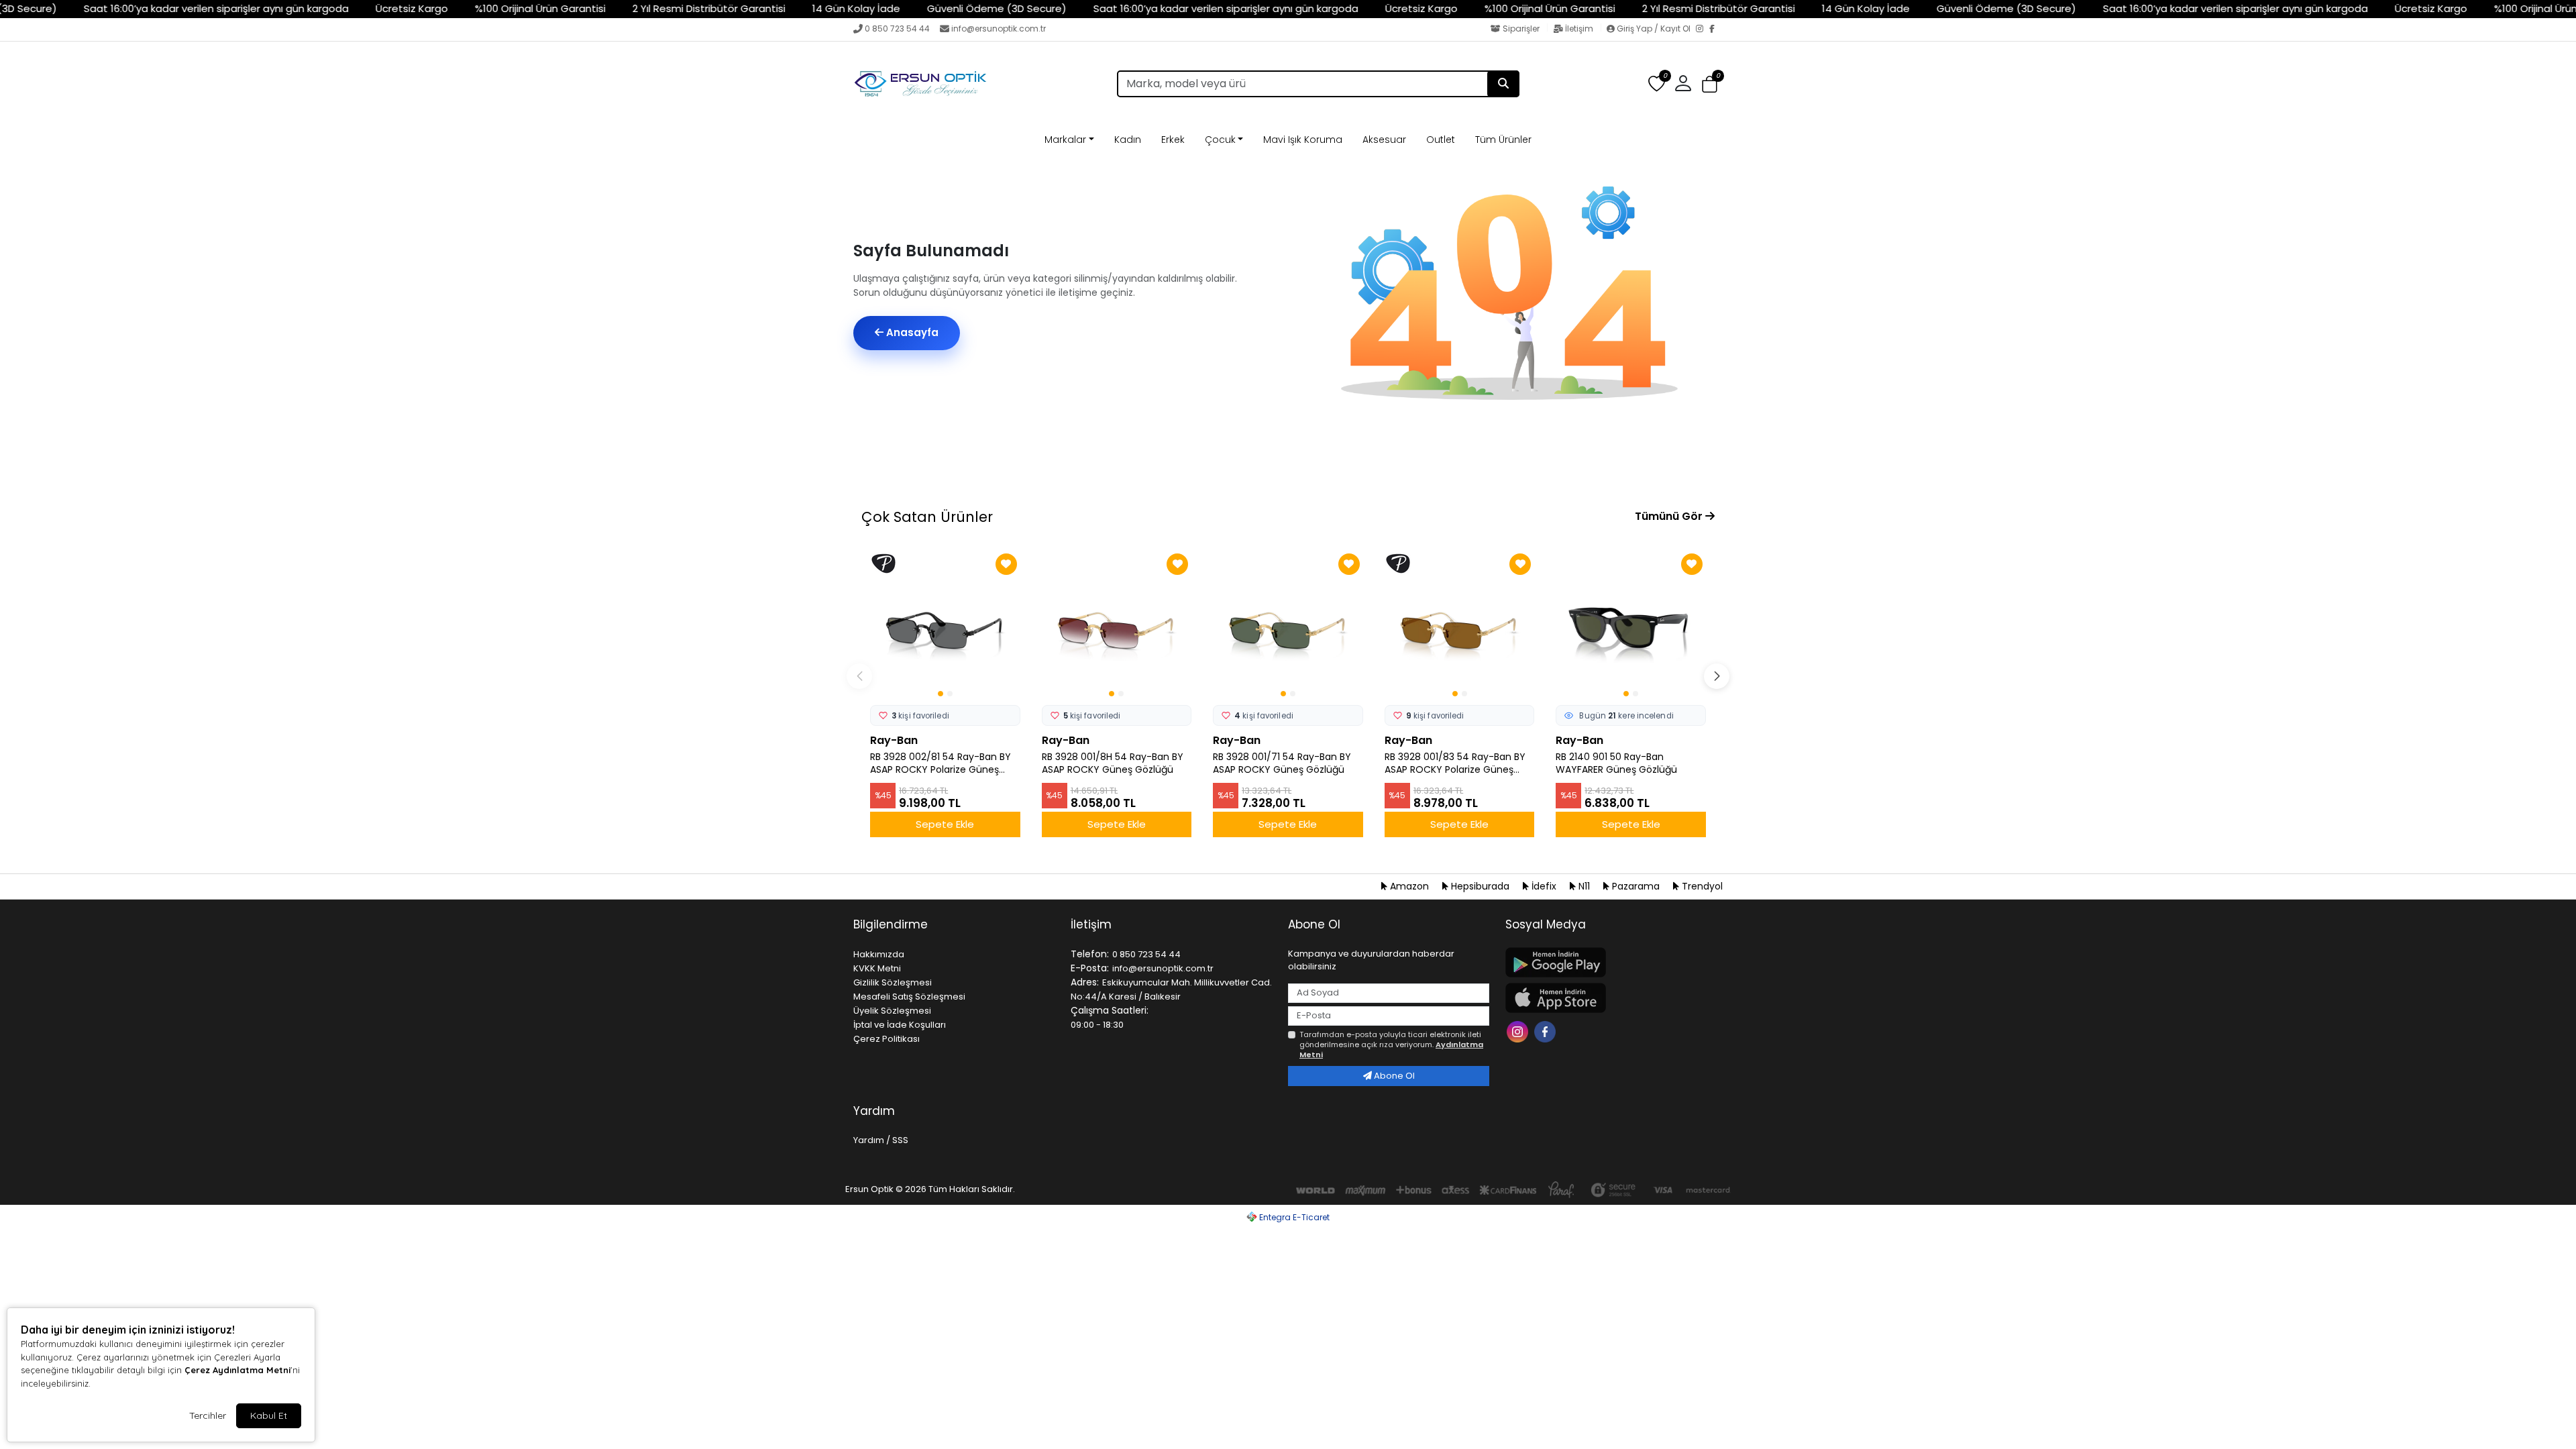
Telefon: (1090, 954)
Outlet (1441, 140)
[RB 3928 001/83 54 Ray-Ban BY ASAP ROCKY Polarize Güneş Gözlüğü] (1460, 625)
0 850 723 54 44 (897, 29)
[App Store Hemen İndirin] (1606, 998)
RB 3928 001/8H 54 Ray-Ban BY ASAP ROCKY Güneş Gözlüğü (1113, 763)
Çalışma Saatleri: (1110, 1010)
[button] (1710, 84)
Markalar (1065, 140)
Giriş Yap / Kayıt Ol (1654, 29)
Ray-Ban (894, 740)
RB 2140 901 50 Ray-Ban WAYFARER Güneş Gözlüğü (1616, 763)
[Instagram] (1703, 30)
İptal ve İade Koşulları (900, 1025)
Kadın (1128, 140)
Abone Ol (1393, 1076)
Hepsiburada (1480, 886)
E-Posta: (1090, 968)
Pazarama (1636, 886)
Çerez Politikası (887, 1039)
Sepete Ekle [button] (945, 824)
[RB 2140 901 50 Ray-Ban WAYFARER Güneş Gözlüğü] (1631, 625)
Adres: (1085, 982)
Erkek (1173, 140)
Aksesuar (1384, 140)
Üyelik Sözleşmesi (892, 1011)
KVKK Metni (877, 968)
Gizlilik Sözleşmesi (893, 982)
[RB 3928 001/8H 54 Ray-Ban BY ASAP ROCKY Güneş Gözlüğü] (1117, 625)
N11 (1584, 886)
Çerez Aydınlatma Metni (237, 1370)
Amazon (1409, 886)
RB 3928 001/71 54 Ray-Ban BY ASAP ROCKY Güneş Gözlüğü (1282, 763)
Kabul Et (269, 1415)
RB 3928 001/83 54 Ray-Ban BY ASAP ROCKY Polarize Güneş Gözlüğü (1455, 763)
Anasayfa (911, 332)
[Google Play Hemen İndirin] (1606, 962)
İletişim (1579, 29)
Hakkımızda (879, 954)
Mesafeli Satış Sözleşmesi (909, 997)
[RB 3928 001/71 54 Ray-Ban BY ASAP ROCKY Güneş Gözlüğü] (1288, 625)
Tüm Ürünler (1503, 140)
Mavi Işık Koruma (1303, 140)
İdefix (1544, 886)
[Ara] (1503, 84)
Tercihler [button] (208, 1415)
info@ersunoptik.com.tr (999, 29)
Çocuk (1220, 140)
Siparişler (1521, 29)
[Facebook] (1716, 30)
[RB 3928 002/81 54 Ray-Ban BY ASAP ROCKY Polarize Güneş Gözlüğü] (945, 625)
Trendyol (1701, 886)
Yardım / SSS (881, 1140)
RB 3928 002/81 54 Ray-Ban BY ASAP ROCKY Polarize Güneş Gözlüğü (941, 763)
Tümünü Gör (1670, 516)
